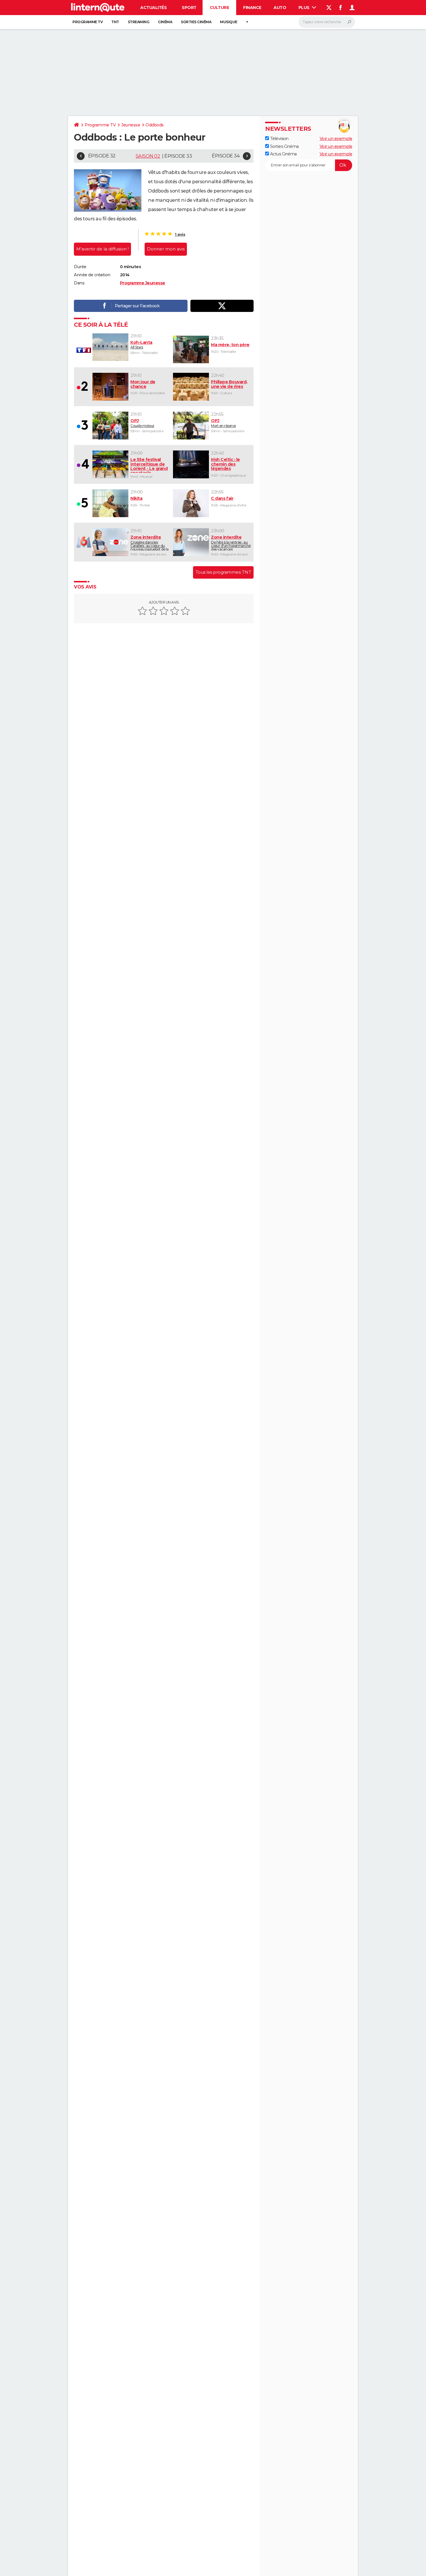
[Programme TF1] (83, 350)
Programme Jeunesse (143, 283)
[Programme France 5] (83, 503)
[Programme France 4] (83, 464)
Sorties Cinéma (284, 146)
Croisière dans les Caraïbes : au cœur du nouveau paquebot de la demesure (149, 543)
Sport (189, 8)
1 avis (180, 234)
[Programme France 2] (83, 387)
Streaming (139, 22)
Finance (252, 8)
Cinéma (165, 22)
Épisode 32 (102, 156)
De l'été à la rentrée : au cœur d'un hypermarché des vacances (231, 543)
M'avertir (102, 249)
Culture (220, 8)
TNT (115, 22)
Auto (280, 8)
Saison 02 (148, 156)
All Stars (141, 345)
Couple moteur (142, 423)
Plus (305, 8)
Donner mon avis (166, 249)
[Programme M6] (83, 542)
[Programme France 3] (83, 426)
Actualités (153, 8)
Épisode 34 (226, 156)
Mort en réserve (223, 423)
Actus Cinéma (283, 154)
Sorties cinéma (196, 22)
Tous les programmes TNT (223, 572)
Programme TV (88, 22)
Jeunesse (131, 125)
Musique (229, 22)
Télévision (279, 139)
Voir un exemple (336, 139)
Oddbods (155, 125)
